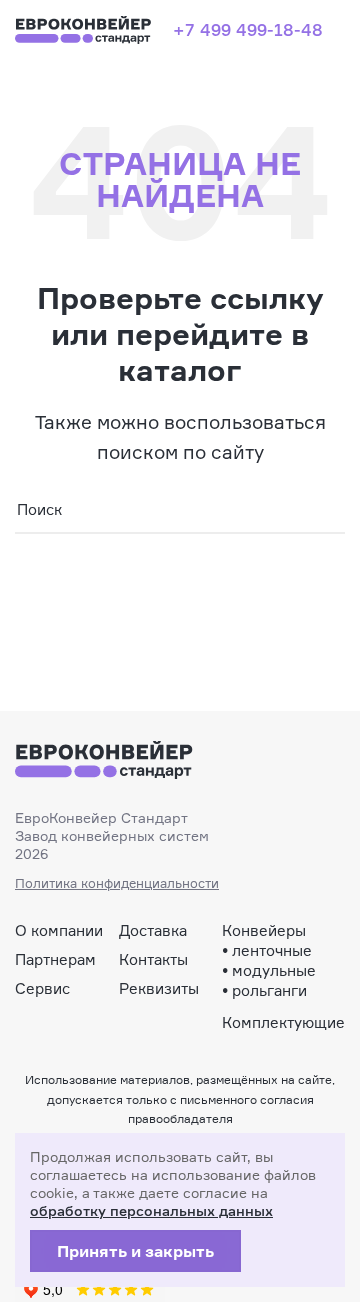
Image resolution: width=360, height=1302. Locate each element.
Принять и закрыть (135, 1251)
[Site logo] (84, 27)
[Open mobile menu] (337, 30)
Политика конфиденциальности (117, 883)
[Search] (322, 511)
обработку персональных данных (151, 1210)
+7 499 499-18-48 (248, 29)
